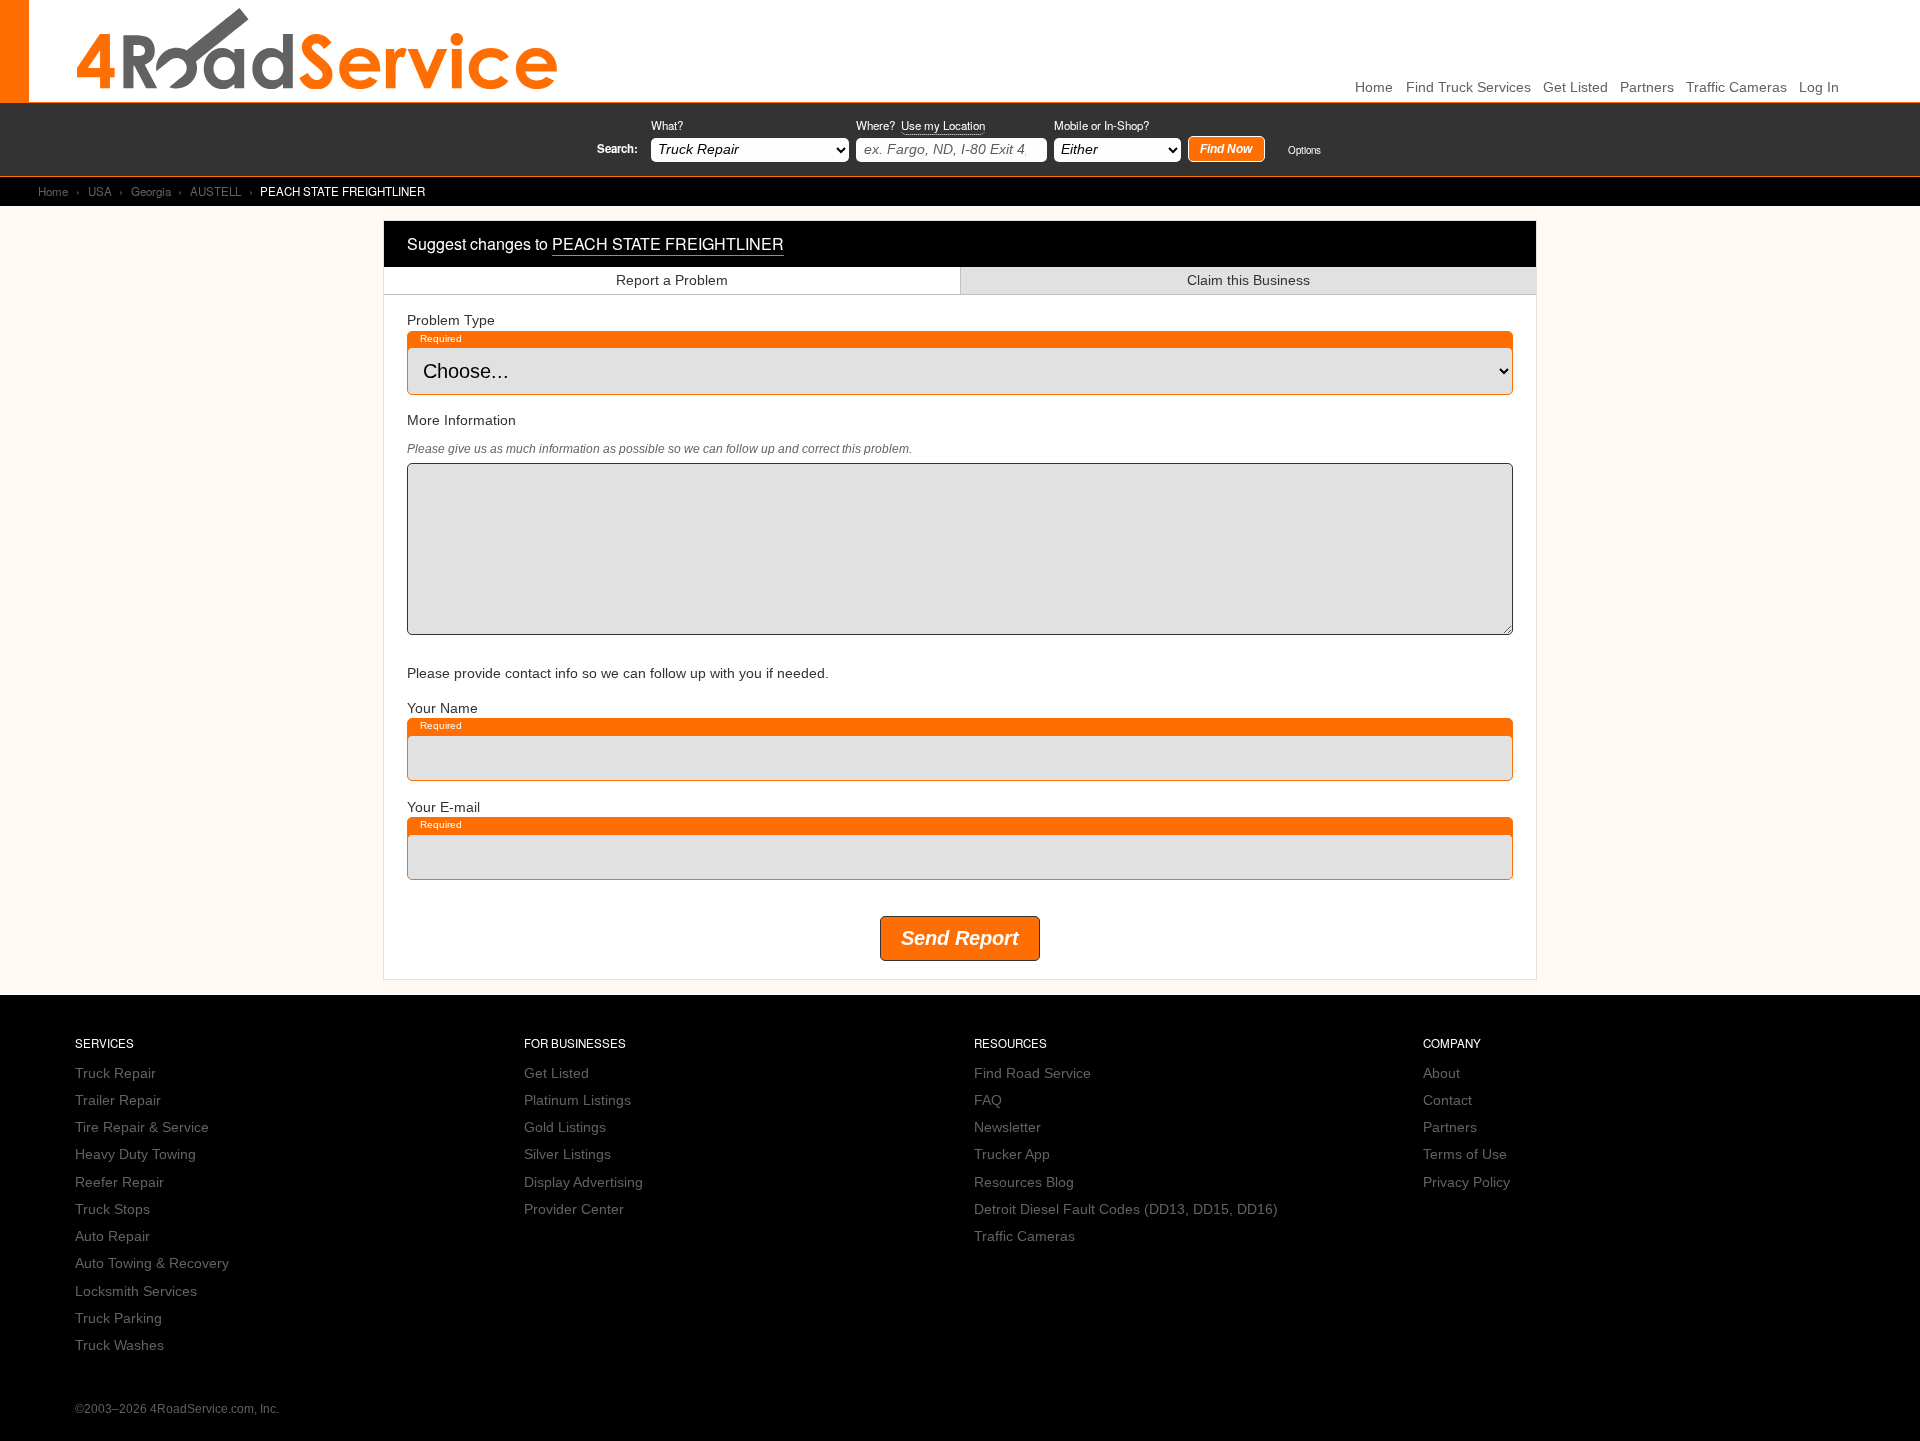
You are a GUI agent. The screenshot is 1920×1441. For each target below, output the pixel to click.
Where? (920, 125)
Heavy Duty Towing (135, 1154)
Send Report (960, 938)
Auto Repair (112, 1236)
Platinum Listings (577, 1100)
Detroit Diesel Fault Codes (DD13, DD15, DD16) (1126, 1209)
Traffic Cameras (1736, 87)
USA (100, 191)
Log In (1819, 87)
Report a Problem (672, 280)
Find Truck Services (1468, 87)
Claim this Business (1248, 280)
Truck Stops (112, 1209)
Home (53, 191)
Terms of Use (1465, 1154)
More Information (461, 420)
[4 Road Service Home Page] (317, 51)
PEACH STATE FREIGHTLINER (668, 243)
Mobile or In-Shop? (1101, 125)
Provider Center (574, 1209)
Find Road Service (1032, 1073)
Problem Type (451, 320)
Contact (1447, 1100)
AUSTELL (215, 191)
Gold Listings (565, 1127)
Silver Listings (567, 1154)
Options (1304, 149)
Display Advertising (583, 1182)
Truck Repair (115, 1073)
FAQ (988, 1100)
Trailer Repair (118, 1100)
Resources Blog (1024, 1182)
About (1441, 1073)
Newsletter (1007, 1127)
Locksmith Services (136, 1291)
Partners (1647, 87)
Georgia (151, 191)
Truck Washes (119, 1345)
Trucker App (1012, 1154)
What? (667, 125)
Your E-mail (443, 807)
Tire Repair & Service (142, 1127)
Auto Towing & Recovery (152, 1263)
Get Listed (1575, 87)
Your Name (442, 708)
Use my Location (943, 125)
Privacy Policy (1466, 1182)
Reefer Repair (119, 1182)
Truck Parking (118, 1318)
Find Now (1226, 149)
